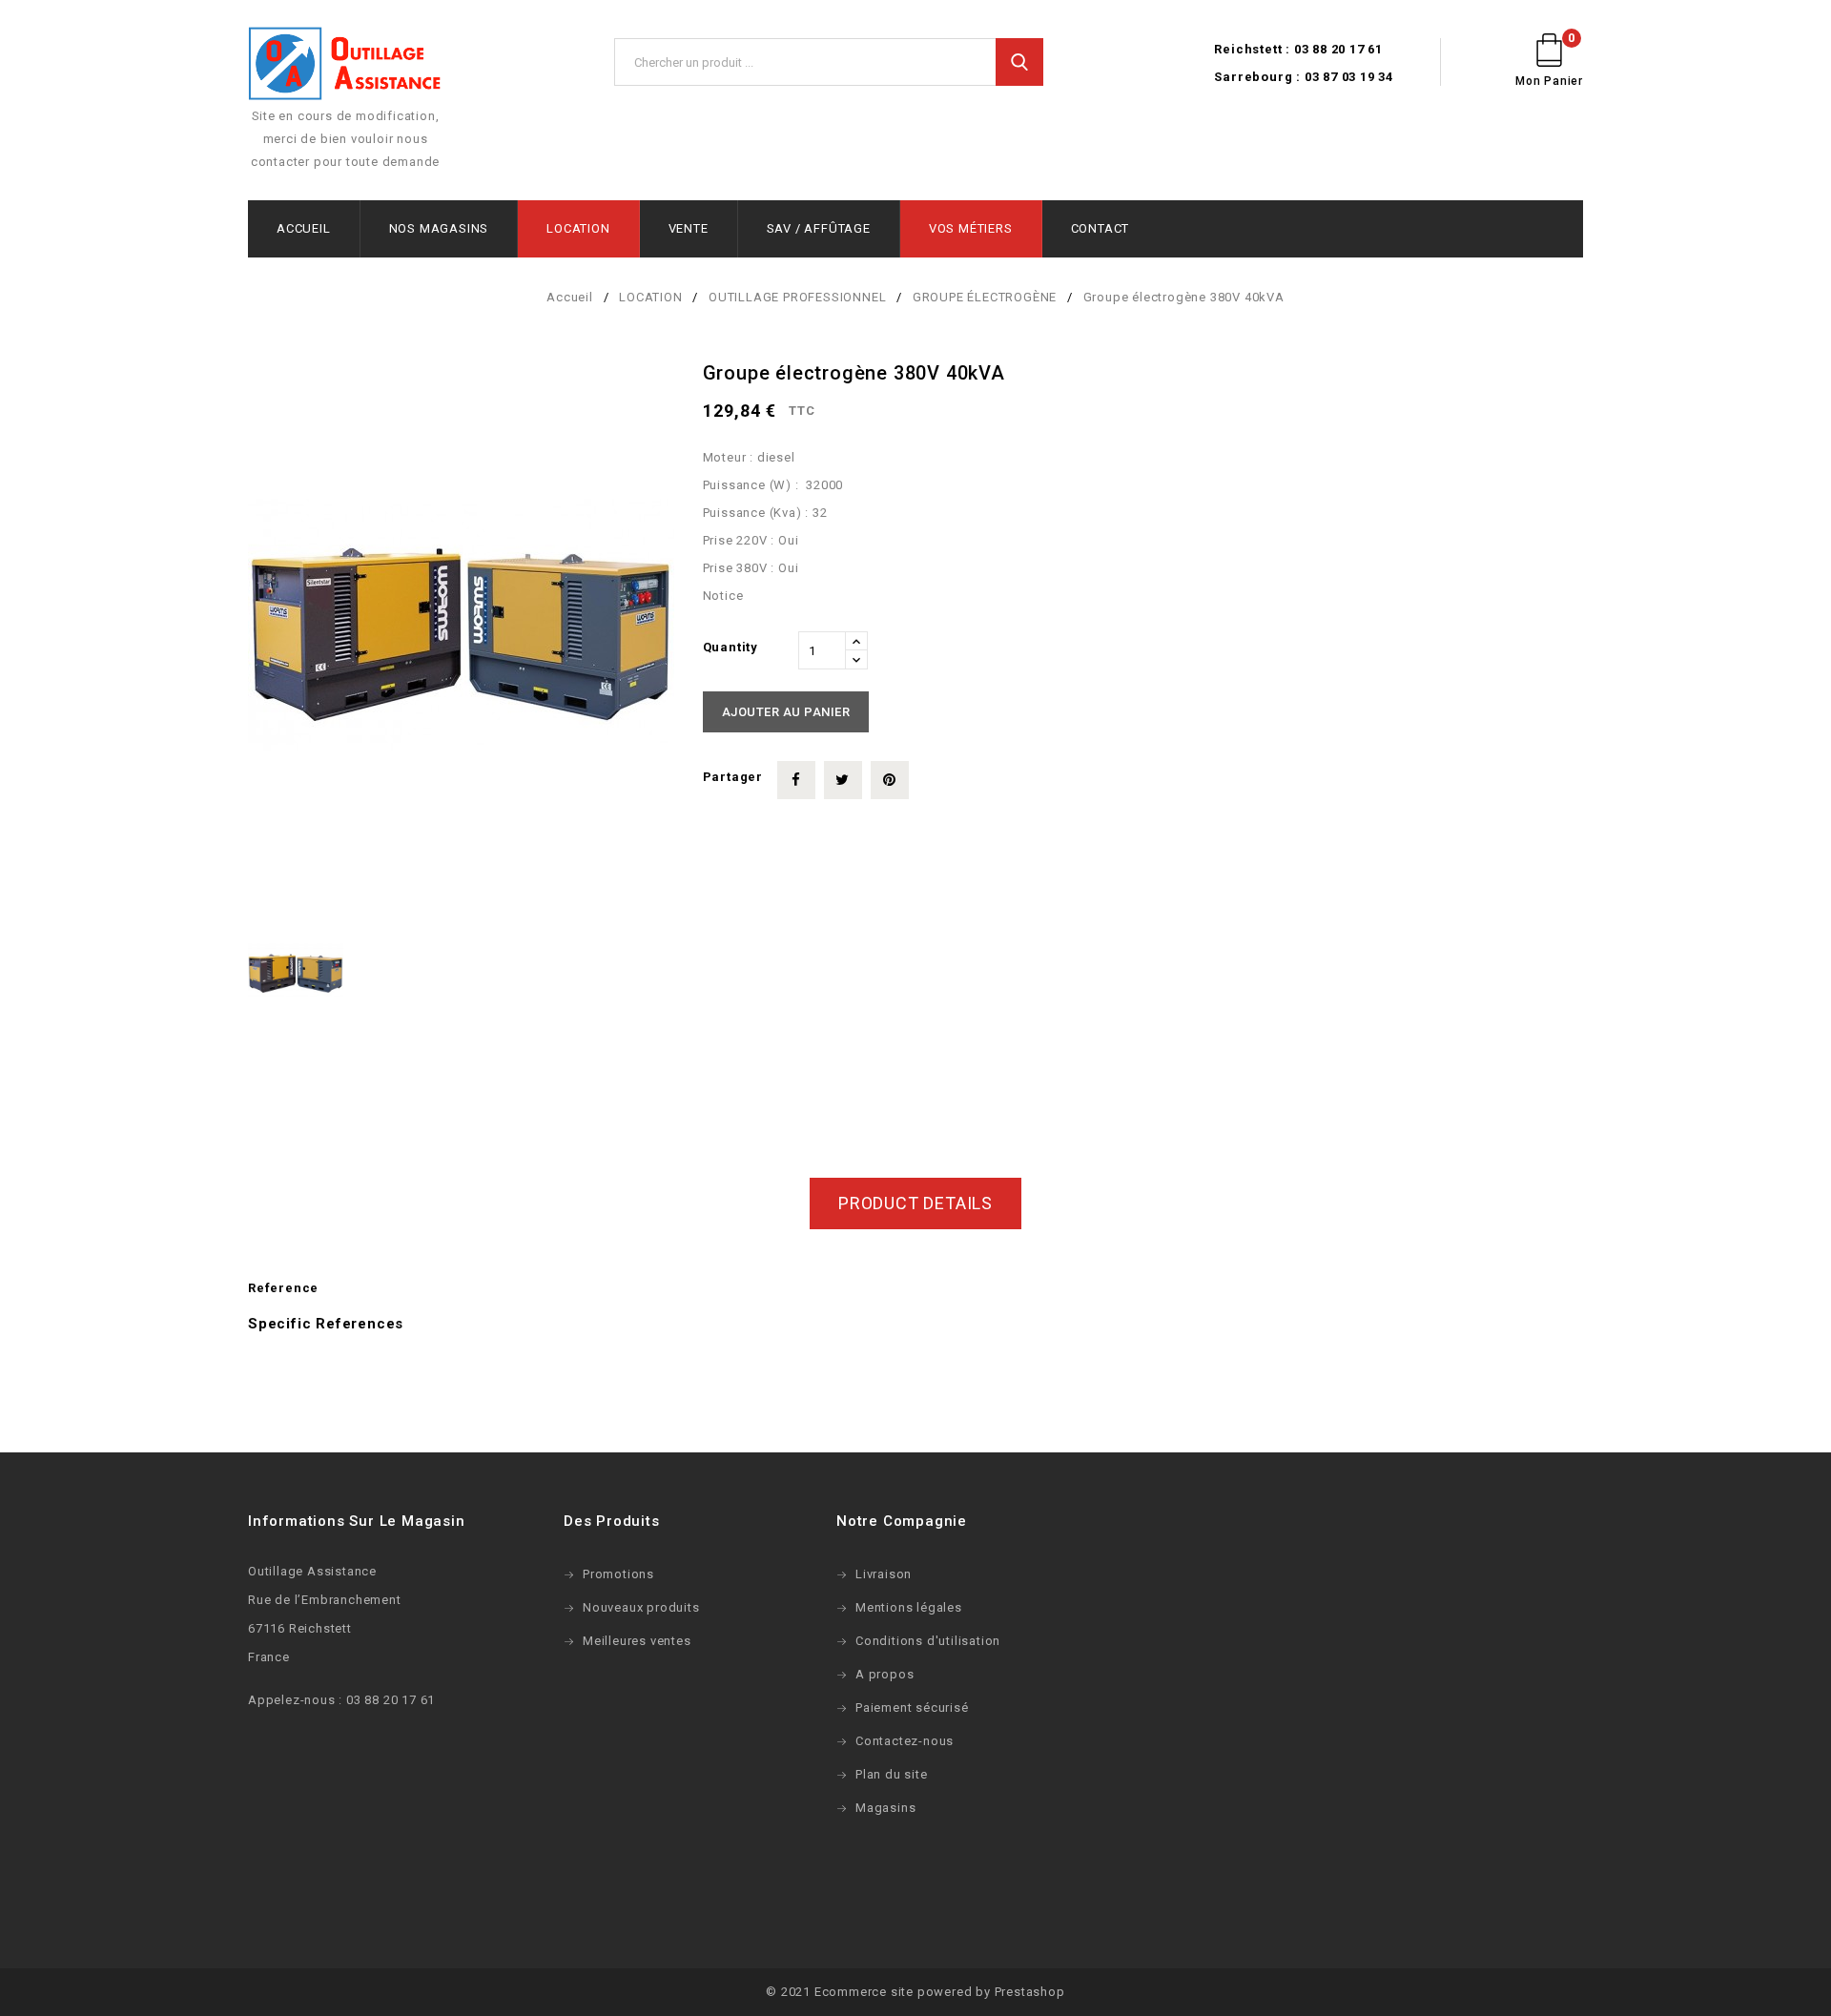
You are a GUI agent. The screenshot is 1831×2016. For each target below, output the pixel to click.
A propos (885, 1674)
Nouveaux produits (641, 1607)
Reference (283, 1288)
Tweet (843, 780)
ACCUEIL (304, 228)
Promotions (618, 1574)
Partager (796, 780)
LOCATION (578, 228)
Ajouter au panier (786, 712)
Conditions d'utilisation (928, 1641)
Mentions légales (909, 1607)
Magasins (885, 1808)
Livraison (884, 1574)
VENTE (689, 228)
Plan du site (892, 1774)
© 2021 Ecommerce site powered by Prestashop (915, 1992)
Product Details (915, 1203)
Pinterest (890, 780)
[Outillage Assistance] (345, 65)
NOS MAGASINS (439, 228)
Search (1019, 62)
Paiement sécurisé (912, 1707)
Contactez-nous (905, 1741)
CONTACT (1101, 228)
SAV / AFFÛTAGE (819, 228)
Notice (723, 596)
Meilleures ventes (637, 1641)
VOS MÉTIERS (971, 228)
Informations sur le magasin (357, 1521)
